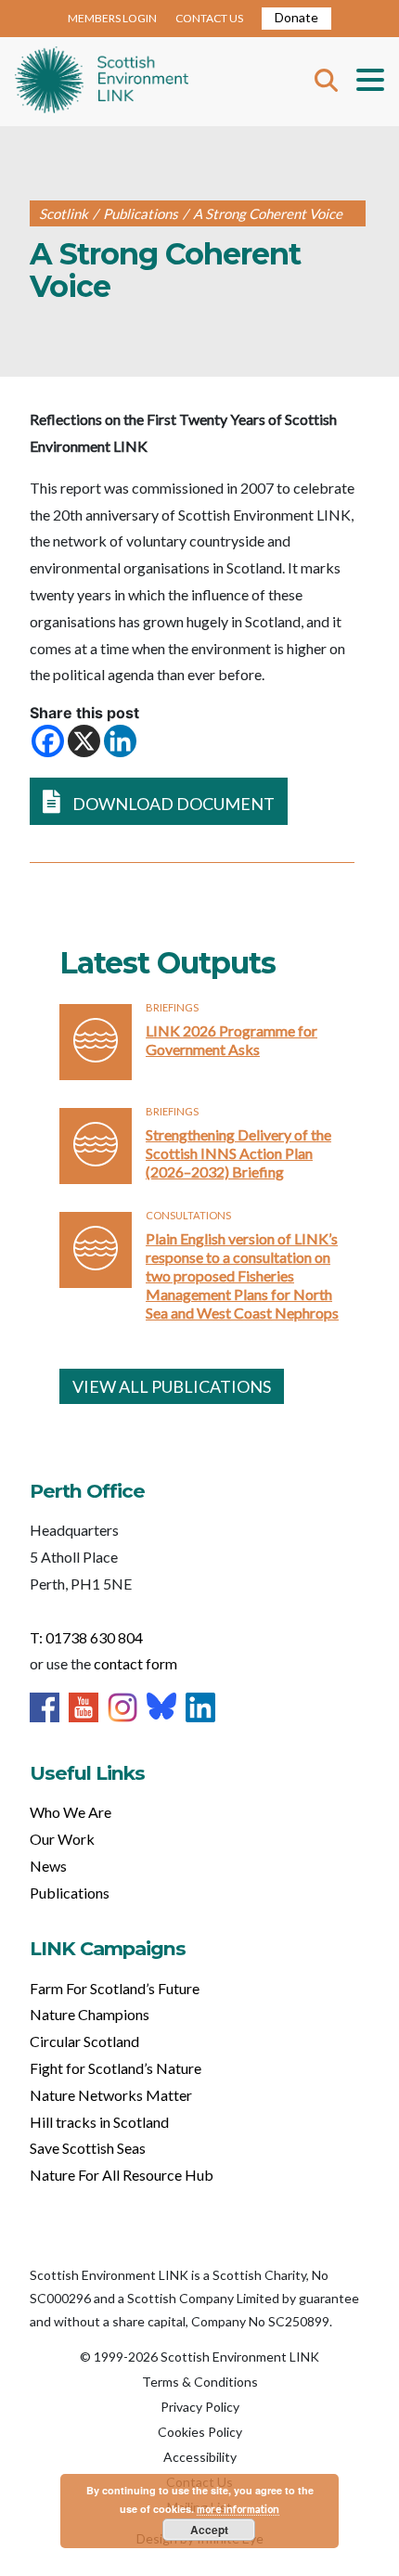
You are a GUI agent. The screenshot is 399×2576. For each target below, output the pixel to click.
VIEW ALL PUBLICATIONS (172, 1386)
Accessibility (200, 2457)
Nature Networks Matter (111, 2095)
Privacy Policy (200, 2407)
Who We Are (71, 1812)
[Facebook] (48, 741)
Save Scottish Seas (88, 2148)
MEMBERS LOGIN (112, 18)
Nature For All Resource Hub (122, 2175)
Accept (209, 2530)
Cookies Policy (200, 2432)
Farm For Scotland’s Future (115, 1988)
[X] (84, 741)
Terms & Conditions (200, 2382)
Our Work (62, 1839)
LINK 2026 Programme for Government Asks (232, 1040)
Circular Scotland (84, 2041)
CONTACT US (209, 18)
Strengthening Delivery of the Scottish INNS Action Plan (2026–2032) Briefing (238, 1153)
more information (238, 2509)
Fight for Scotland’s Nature (116, 2068)
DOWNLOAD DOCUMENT (172, 804)
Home (102, 82)
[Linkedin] (120, 741)
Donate (296, 17)
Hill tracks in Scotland (99, 2122)
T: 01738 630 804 (86, 1637)
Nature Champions (90, 2014)
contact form (135, 1663)
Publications (70, 1893)
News (48, 1866)
